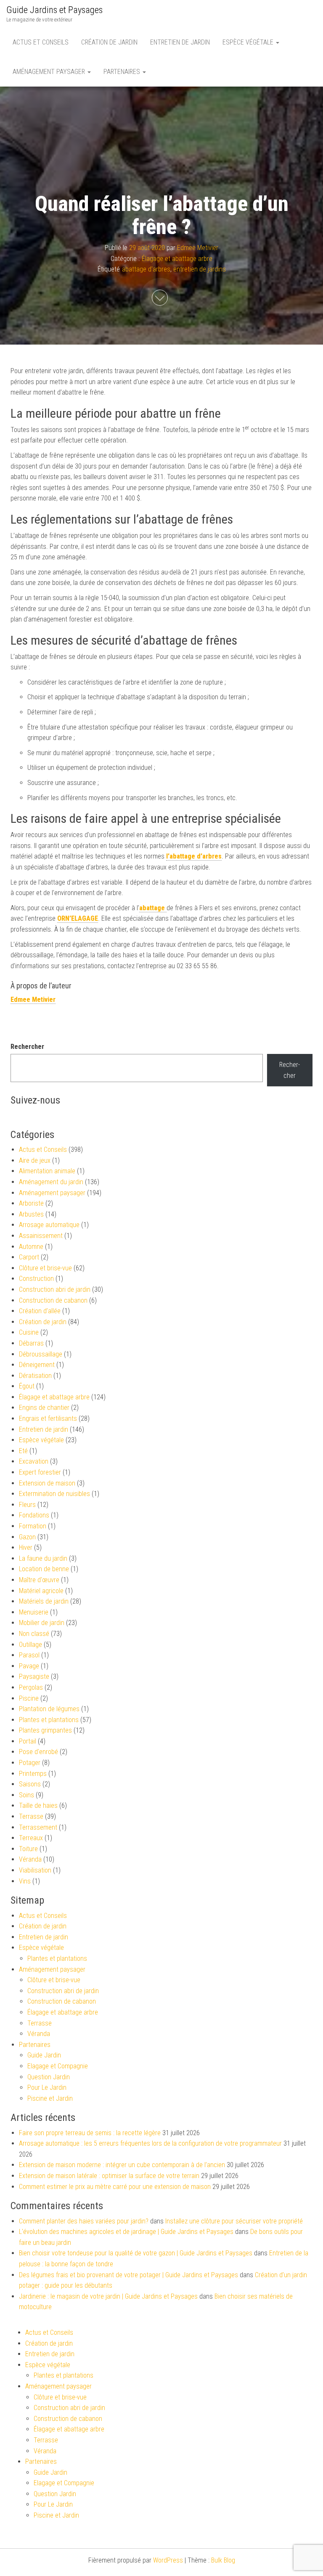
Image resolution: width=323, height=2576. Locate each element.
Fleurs (27, 1505)
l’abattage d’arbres (194, 856)
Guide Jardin (44, 2055)
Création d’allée (40, 1311)
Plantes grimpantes (45, 1730)
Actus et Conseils (41, 42)
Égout (27, 1386)
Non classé (34, 1634)
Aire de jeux (35, 1160)
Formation (33, 1526)
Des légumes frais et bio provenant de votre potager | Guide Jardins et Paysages (128, 2275)
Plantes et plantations (49, 1720)
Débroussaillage (41, 1354)
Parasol (29, 1655)
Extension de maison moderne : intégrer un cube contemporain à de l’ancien (122, 2165)
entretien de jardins (200, 270)
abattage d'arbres (146, 270)
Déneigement (37, 1365)
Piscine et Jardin (50, 2098)
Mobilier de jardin (42, 1623)
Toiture (28, 1849)
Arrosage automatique (49, 1225)
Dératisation (35, 1376)
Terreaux (31, 1838)
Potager (30, 1763)
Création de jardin (109, 42)
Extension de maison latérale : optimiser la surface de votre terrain (109, 2176)
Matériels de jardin (44, 1601)
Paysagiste (34, 1677)
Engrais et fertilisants (48, 1418)
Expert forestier (40, 1472)
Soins (26, 1795)
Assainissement (41, 1236)
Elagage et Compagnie (58, 2066)
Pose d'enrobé (38, 1752)
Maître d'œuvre (39, 1580)
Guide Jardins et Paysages (54, 10)
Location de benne (44, 1569)
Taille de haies (38, 1806)
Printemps (33, 1774)
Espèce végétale (249, 42)
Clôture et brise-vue (45, 1268)
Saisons (30, 1784)
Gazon (27, 1537)
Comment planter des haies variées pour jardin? (84, 2221)
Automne (31, 1247)
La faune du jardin (43, 1558)
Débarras (31, 1343)
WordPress (168, 2560)
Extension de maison (47, 1483)
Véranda (30, 1859)
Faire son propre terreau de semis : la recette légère (90, 2133)
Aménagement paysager (50, 72)
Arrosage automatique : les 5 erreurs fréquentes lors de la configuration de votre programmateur (150, 2143)
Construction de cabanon (53, 1300)
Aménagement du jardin (51, 1182)
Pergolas (31, 1687)
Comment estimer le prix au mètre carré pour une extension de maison (115, 2187)
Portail (28, 1741)
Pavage (29, 1666)
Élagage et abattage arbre (177, 259)
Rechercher (27, 1047)
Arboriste (31, 1203)
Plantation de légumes (49, 1709)
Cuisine (29, 1332)
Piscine (29, 1698)
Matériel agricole (41, 1591)
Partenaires (123, 72)
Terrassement (38, 1827)
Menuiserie (34, 1612)
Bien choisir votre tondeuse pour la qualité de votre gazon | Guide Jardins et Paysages (136, 2253)
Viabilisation (35, 1870)
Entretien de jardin (180, 42)
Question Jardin (49, 2077)
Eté (23, 1451)
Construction (36, 1279)
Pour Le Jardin (47, 2087)
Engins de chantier (44, 1408)
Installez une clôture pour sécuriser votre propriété (234, 2221)
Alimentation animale (47, 1171)
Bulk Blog (223, 2560)
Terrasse (31, 1816)
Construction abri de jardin (55, 1289)
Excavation (34, 1461)
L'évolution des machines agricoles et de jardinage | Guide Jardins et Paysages (126, 2232)
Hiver (26, 1547)
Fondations (34, 1515)
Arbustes (31, 1214)
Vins (25, 1881)
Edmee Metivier (198, 248)
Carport (29, 1257)
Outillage (30, 1645)
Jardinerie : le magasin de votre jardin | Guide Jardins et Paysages (108, 2296)
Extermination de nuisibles (54, 1494)
